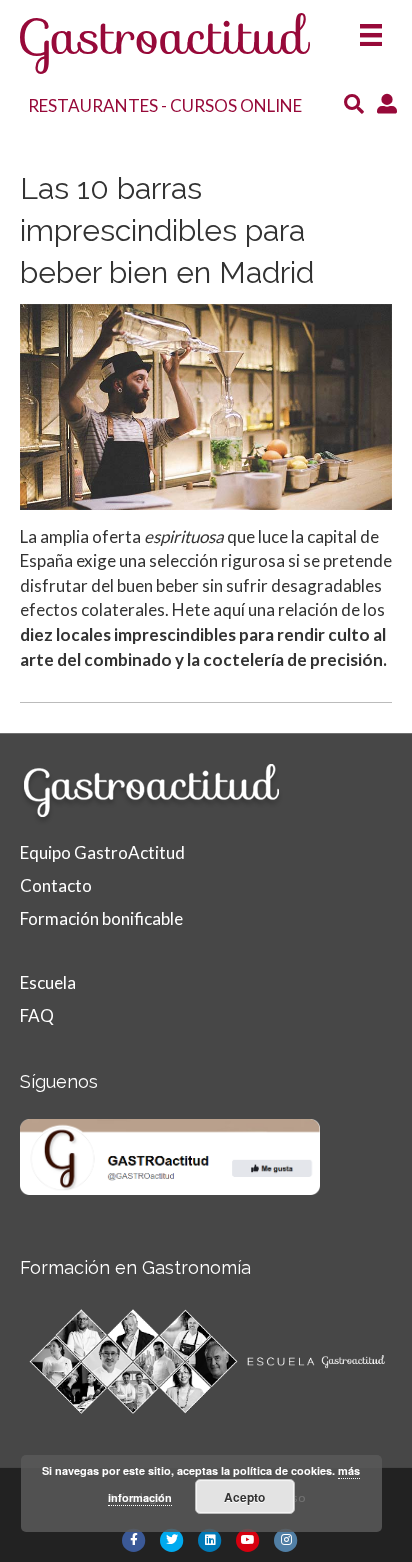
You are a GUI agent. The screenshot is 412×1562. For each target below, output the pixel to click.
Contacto (56, 885)
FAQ (37, 1015)
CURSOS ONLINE (236, 105)
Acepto (244, 1497)
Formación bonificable (101, 918)
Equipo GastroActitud (102, 852)
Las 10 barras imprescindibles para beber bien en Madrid (167, 230)
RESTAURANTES (93, 105)
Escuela (48, 982)
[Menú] (371, 28)
